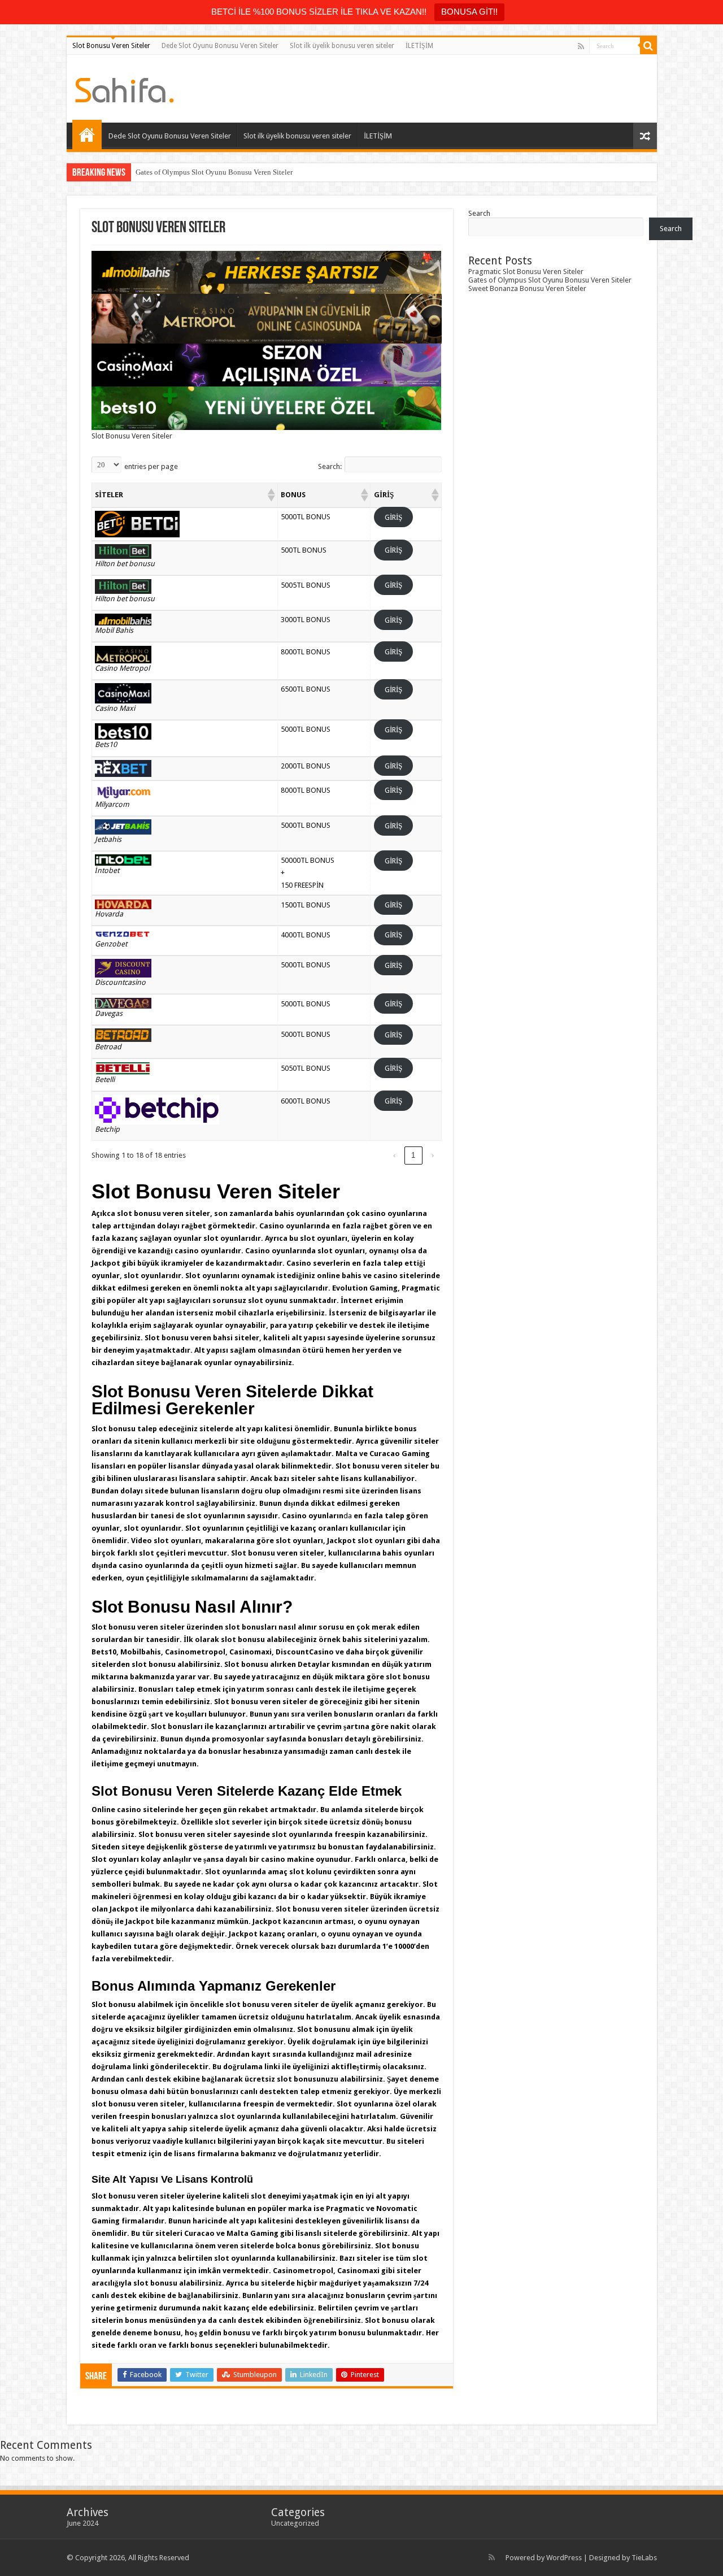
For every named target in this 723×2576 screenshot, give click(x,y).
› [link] (433, 1155)
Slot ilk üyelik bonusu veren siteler (342, 46)
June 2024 (82, 2523)
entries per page (151, 466)
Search (479, 213)
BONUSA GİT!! (469, 12)
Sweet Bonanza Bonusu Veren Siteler (527, 288)
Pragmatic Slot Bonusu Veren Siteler (526, 271)
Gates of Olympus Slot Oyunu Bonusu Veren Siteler (214, 172)
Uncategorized (295, 2523)
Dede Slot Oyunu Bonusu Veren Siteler (220, 46)
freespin (350, 1834)
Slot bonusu (114, 1429)
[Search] (648, 46)
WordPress (564, 2558)
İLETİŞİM (419, 46)
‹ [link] (394, 1155)
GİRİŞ (393, 517)
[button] (271, 495)
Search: (330, 466)
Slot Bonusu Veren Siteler (111, 46)
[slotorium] (125, 88)
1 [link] (413, 1155)
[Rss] (581, 46)
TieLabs (644, 2558)
